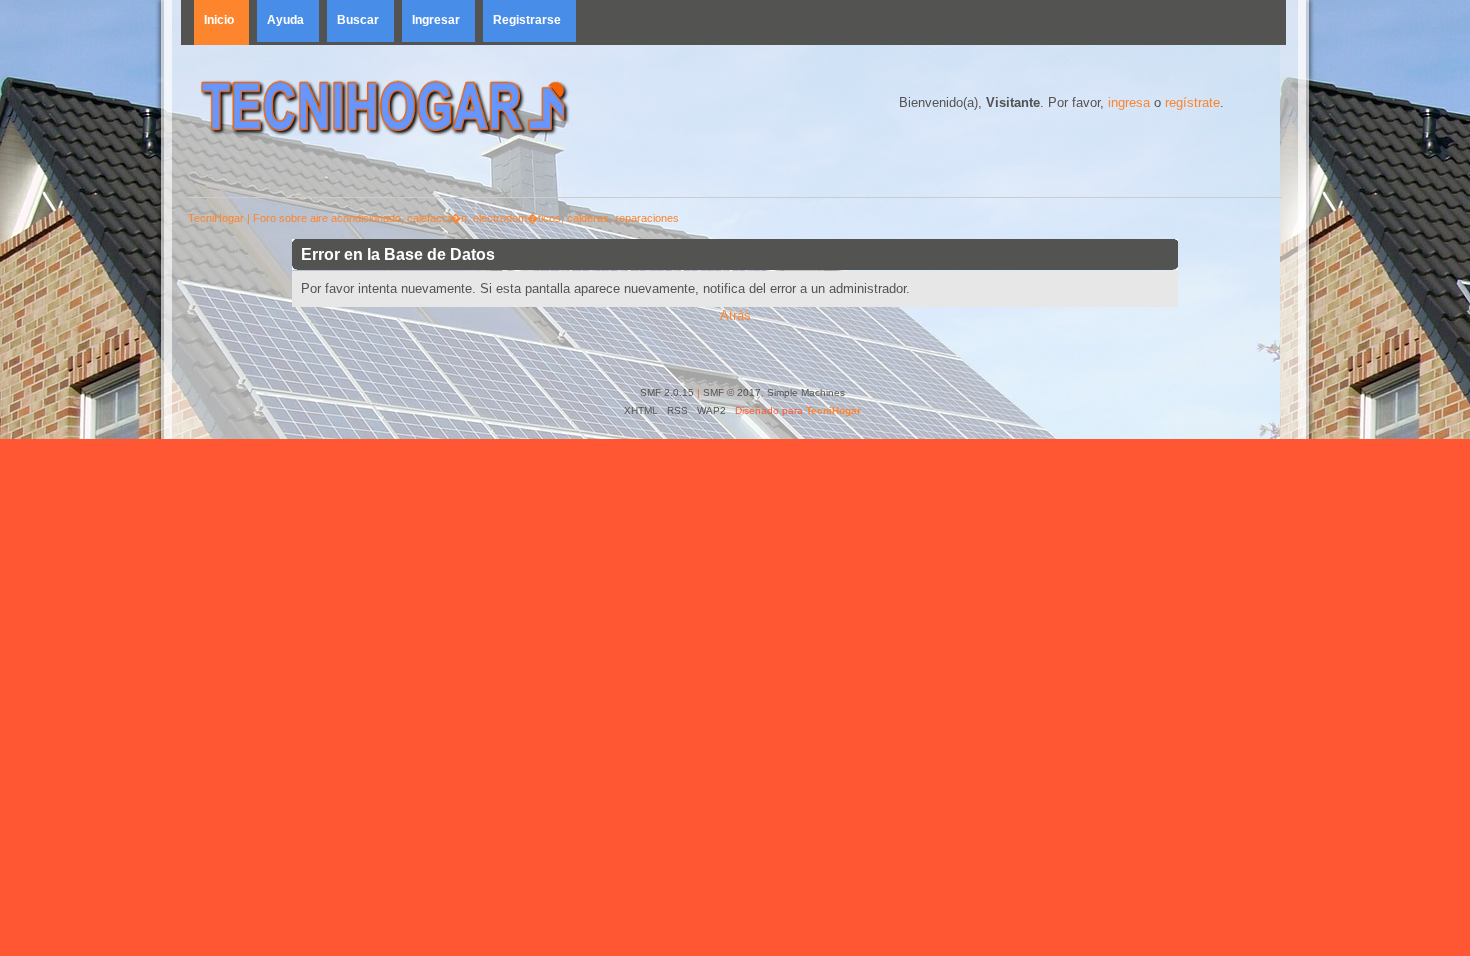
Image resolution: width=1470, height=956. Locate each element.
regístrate (1192, 102)
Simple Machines (806, 392)
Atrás (735, 315)
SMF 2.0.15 (667, 392)
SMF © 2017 (732, 392)
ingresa (1129, 102)
